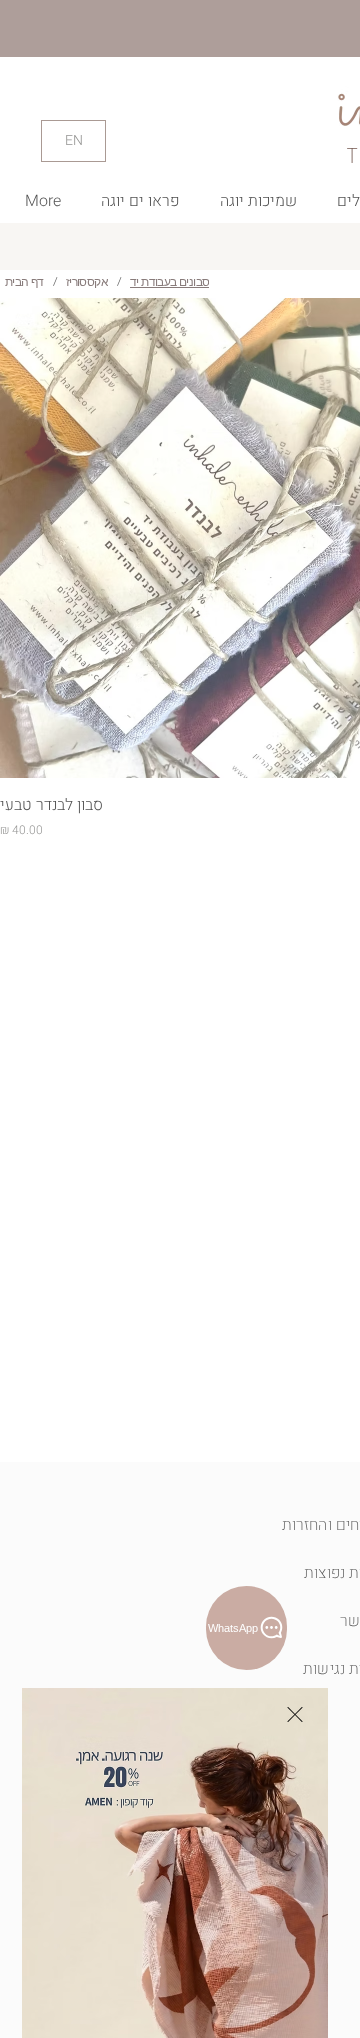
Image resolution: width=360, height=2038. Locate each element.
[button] (295, 1714)
